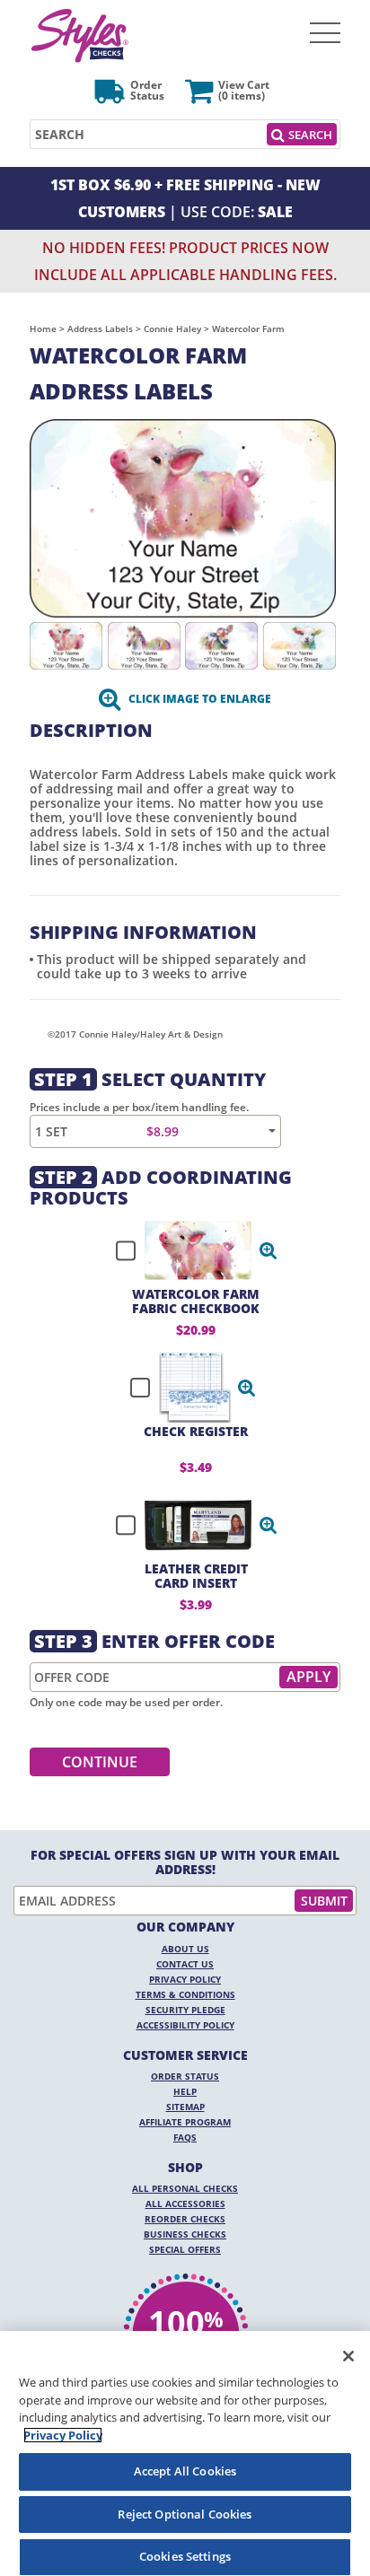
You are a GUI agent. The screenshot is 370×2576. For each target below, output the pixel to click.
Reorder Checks (185, 2219)
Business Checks (185, 2234)
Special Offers (185, 2249)
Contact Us (185, 1964)
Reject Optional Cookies (185, 2514)
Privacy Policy (185, 1979)
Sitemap (185, 2107)
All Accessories (185, 2204)
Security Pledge (185, 2010)
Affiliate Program (185, 2122)
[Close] (348, 2356)
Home (43, 329)
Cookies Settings (185, 2556)
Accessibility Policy (185, 2025)
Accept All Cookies (185, 2471)
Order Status (185, 2076)
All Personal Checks (185, 2188)
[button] (269, 1250)
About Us (185, 1949)
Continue (100, 1762)
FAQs (185, 2137)
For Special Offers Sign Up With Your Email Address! (185, 1862)
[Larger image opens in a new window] (183, 517)
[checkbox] (189, 1250)
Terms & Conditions (185, 1994)
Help (185, 2091)
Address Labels (100, 329)
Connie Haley (172, 329)
